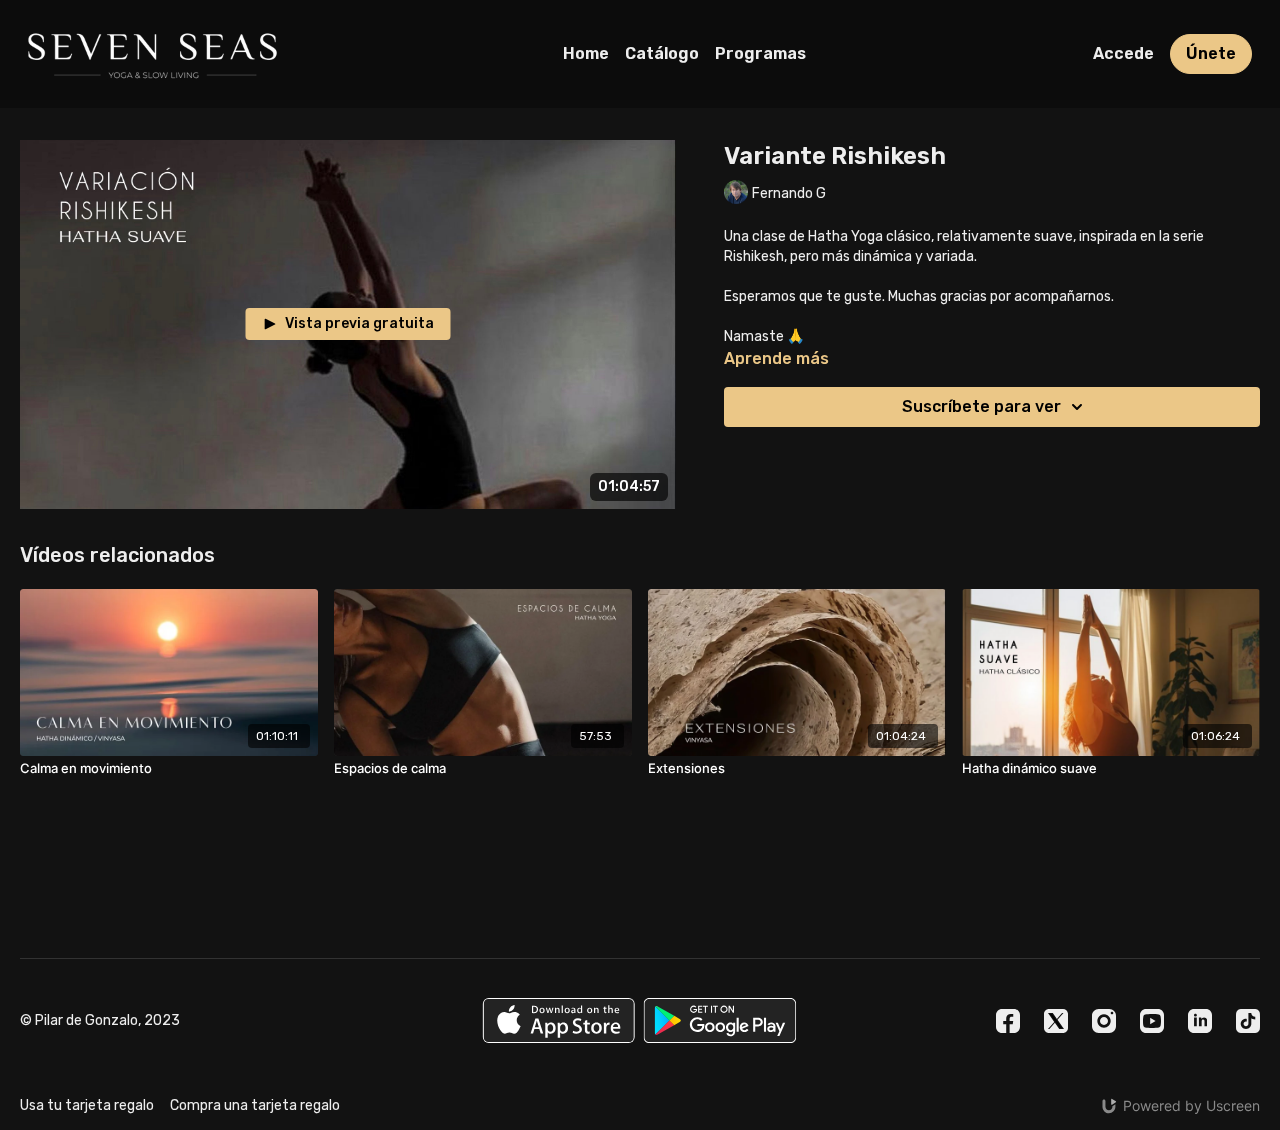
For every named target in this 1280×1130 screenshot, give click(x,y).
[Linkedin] (1200, 1021)
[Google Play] (720, 1020)
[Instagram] (1104, 1021)
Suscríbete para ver (981, 406)
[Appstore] (558, 1020)
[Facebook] (1008, 1021)
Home (586, 53)
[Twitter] (1056, 1021)
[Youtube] (1152, 1021)
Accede (1123, 53)
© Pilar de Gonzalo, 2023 (100, 1021)
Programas (760, 53)
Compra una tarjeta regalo (255, 1105)
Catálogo (662, 53)
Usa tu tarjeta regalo (87, 1105)
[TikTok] (1248, 1021)
